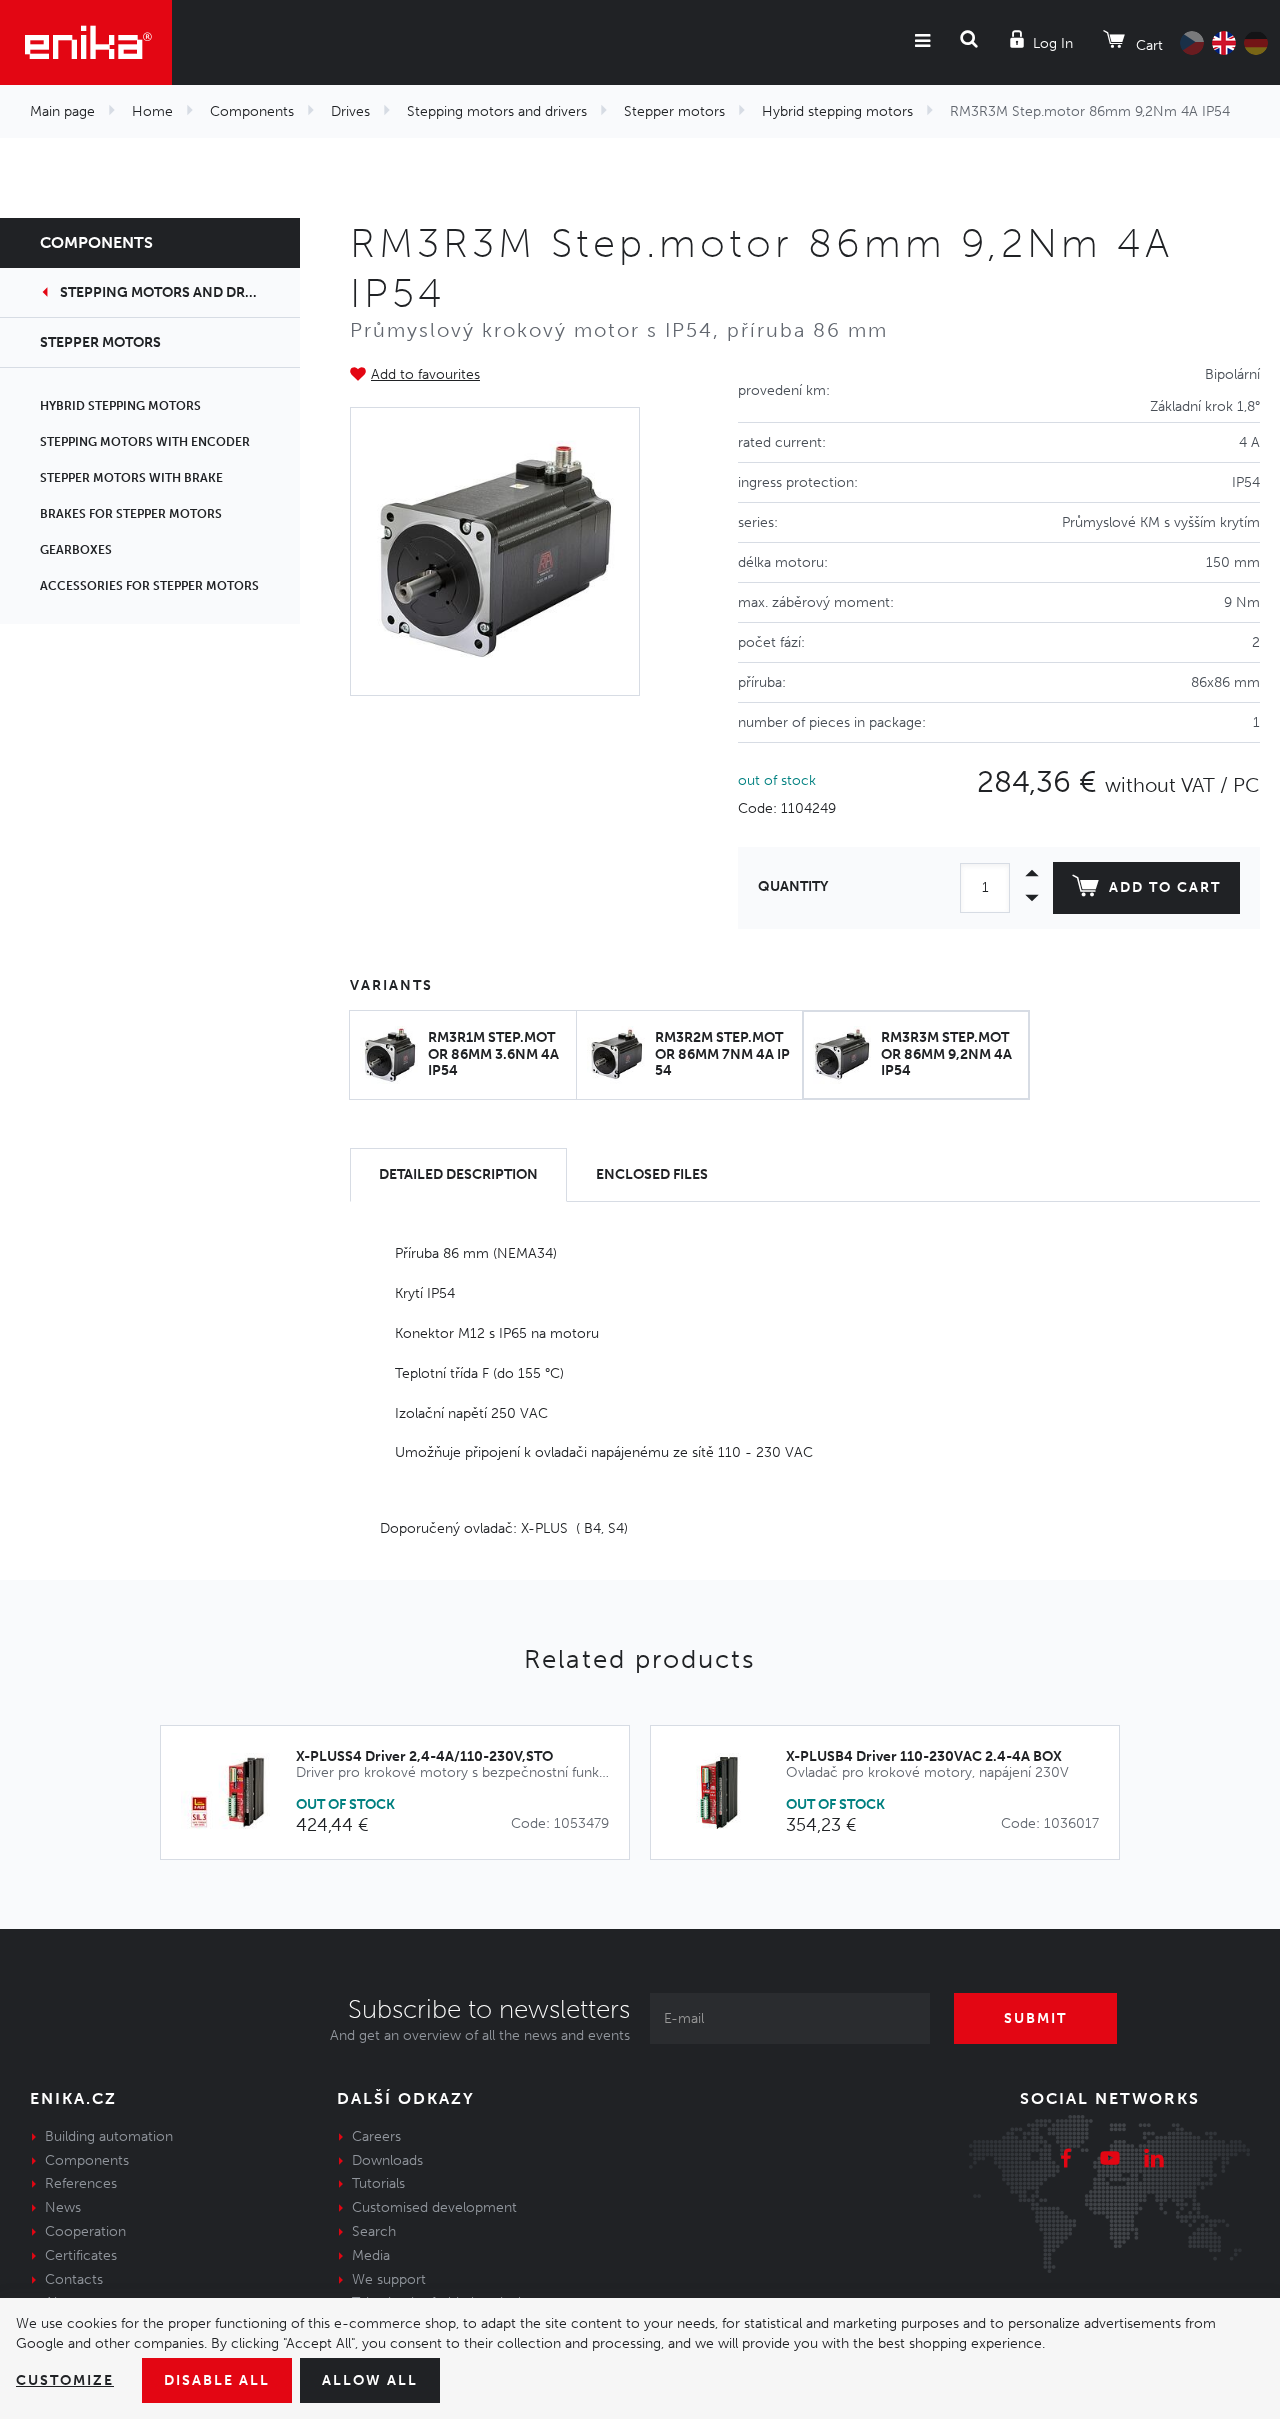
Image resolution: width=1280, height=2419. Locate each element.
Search (374, 2231)
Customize (65, 2380)
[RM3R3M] (495, 552)
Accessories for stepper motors (149, 586)
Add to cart (1165, 887)
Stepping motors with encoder (145, 442)
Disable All (217, 2380)
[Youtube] (1110, 2161)
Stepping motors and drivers (497, 111)
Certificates (81, 2255)
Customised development (434, 2207)
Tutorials (378, 2183)
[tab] (458, 1175)
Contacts (74, 2279)
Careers (376, 2136)
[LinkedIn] (1154, 2161)
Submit (1035, 2018)
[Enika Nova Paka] (86, 42)
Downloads (387, 2160)
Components (252, 111)
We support (389, 2279)
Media (371, 2255)
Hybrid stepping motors (837, 111)
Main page (62, 111)
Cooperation (85, 2231)
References (81, 2183)
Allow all (370, 2380)
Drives (350, 111)
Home (152, 111)
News (63, 2207)
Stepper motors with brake (131, 478)
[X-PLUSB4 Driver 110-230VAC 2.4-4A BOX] (728, 1792)
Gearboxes (76, 550)
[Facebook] (1066, 2161)
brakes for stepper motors (131, 514)
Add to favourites (425, 374)
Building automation (109, 2136)
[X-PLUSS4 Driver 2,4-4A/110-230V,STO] (238, 1792)
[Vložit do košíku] (603, 1793)
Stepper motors (674, 111)
